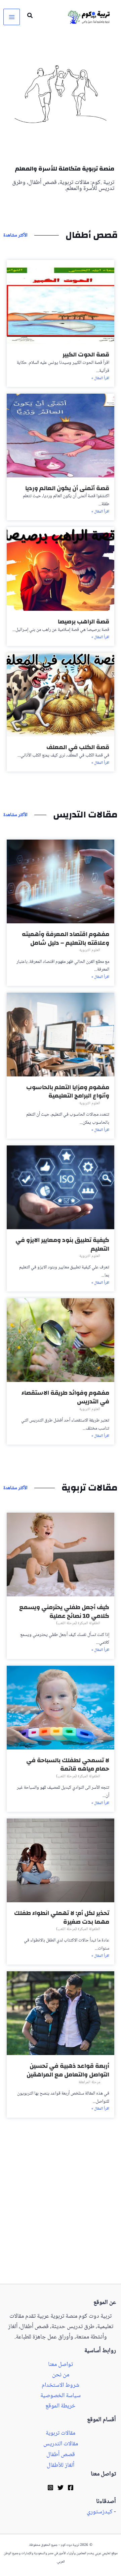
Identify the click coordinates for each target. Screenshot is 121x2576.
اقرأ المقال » (100, 379)
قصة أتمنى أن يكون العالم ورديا (67, 488)
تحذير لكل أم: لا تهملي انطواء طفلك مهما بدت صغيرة (62, 1918)
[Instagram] (50, 2488)
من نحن (61, 2375)
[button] (30, 17)
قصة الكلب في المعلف (78, 747)
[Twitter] (61, 2488)
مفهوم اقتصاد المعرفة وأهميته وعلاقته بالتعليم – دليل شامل (66, 939)
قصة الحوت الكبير (86, 355)
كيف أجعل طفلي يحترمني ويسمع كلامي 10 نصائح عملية (64, 1612)
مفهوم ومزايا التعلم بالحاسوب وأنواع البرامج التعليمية (68, 1092)
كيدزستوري (100, 2512)
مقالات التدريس (61, 2444)
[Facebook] (71, 2488)
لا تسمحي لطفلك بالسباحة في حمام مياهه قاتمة (68, 1765)
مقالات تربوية (61, 2433)
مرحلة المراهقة (89, 2082)
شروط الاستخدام (61, 2386)
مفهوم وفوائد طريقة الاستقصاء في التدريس (65, 1397)
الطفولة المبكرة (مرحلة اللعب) (78, 1623)
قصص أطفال (61, 2455)
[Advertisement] (61, 2221)
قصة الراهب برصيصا (84, 622)
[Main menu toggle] (12, 17)
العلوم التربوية (90, 950)
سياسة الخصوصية (61, 2396)
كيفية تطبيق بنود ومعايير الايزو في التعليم (62, 1244)
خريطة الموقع (61, 2406)
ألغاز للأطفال (61, 2465)
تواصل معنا (61, 2365)
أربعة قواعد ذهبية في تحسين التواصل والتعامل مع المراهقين (68, 2070)
